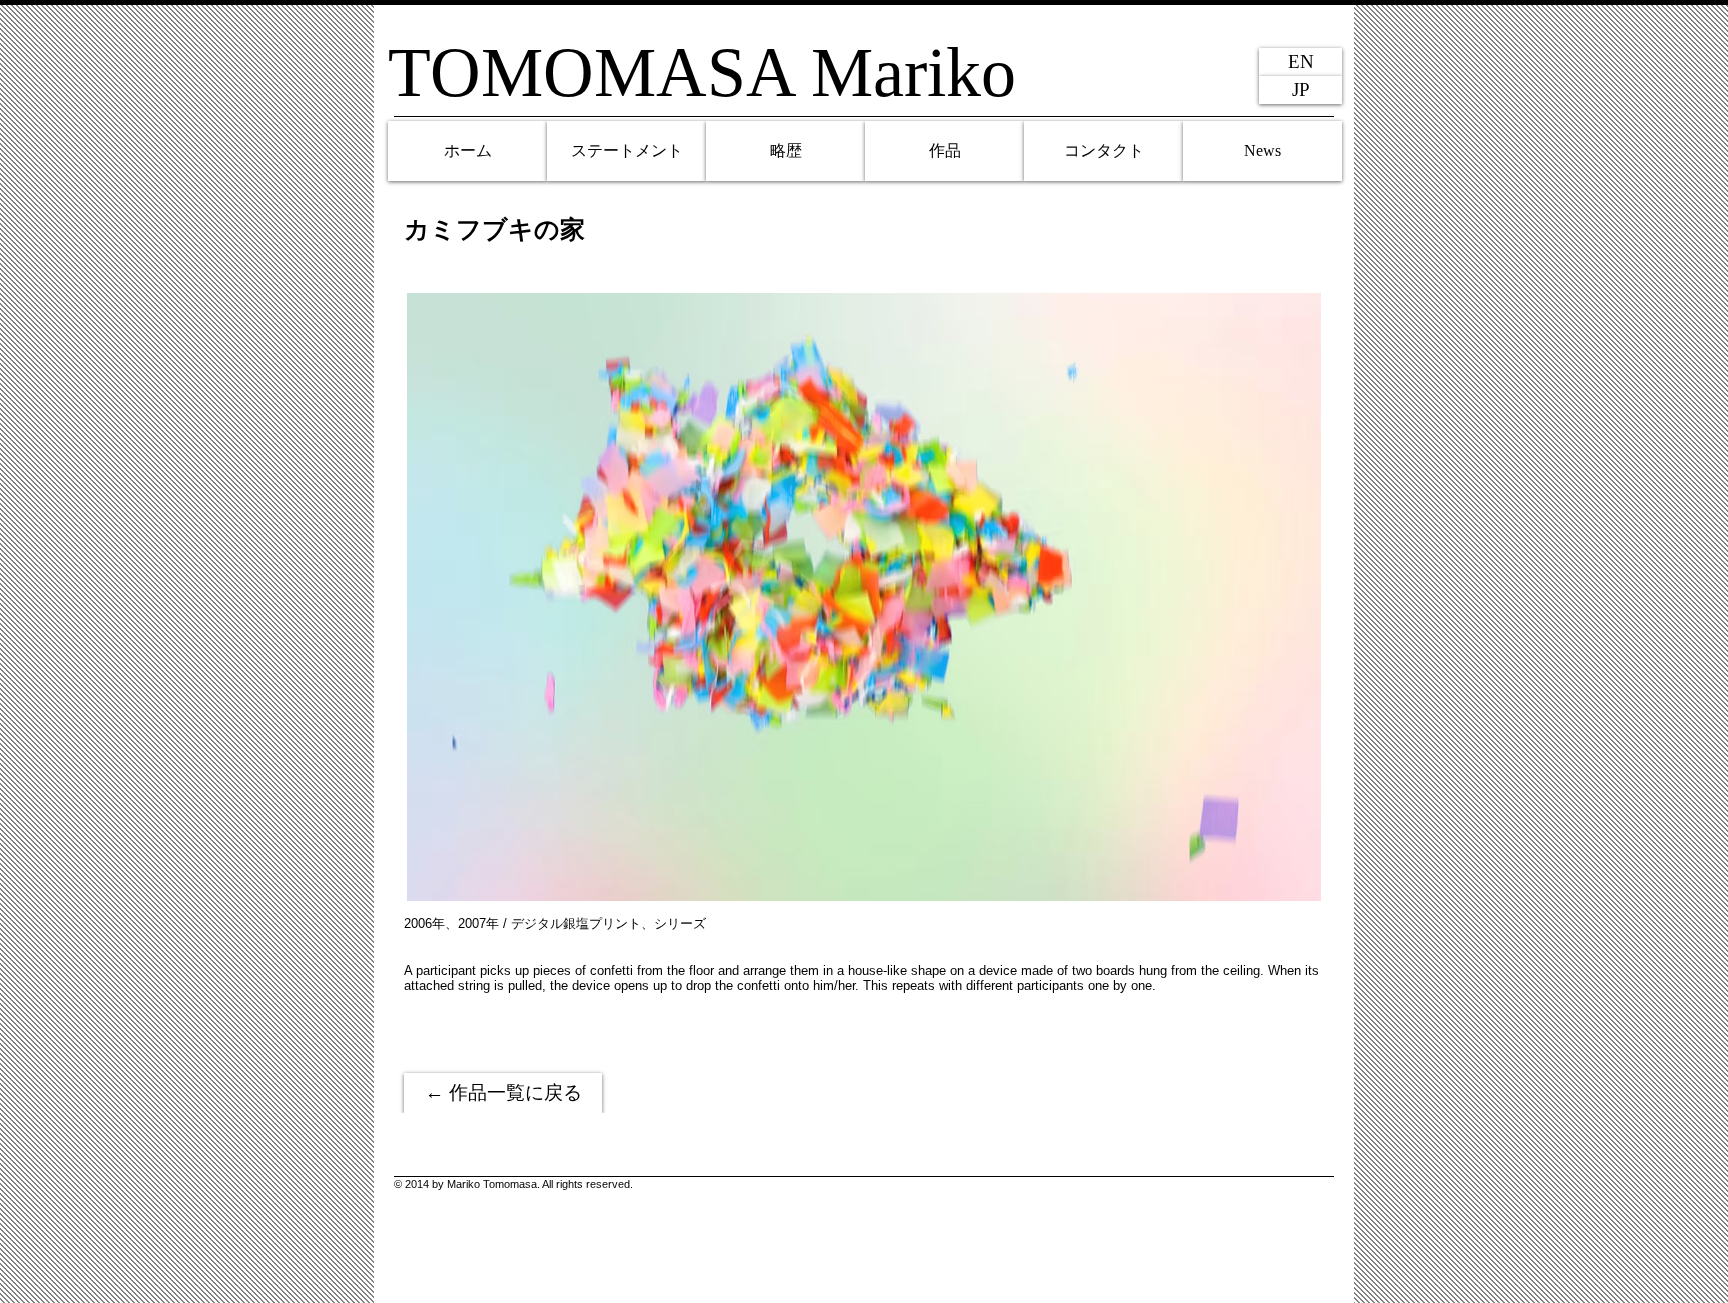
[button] (864, 597)
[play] (1282, 883)
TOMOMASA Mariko (702, 72)
